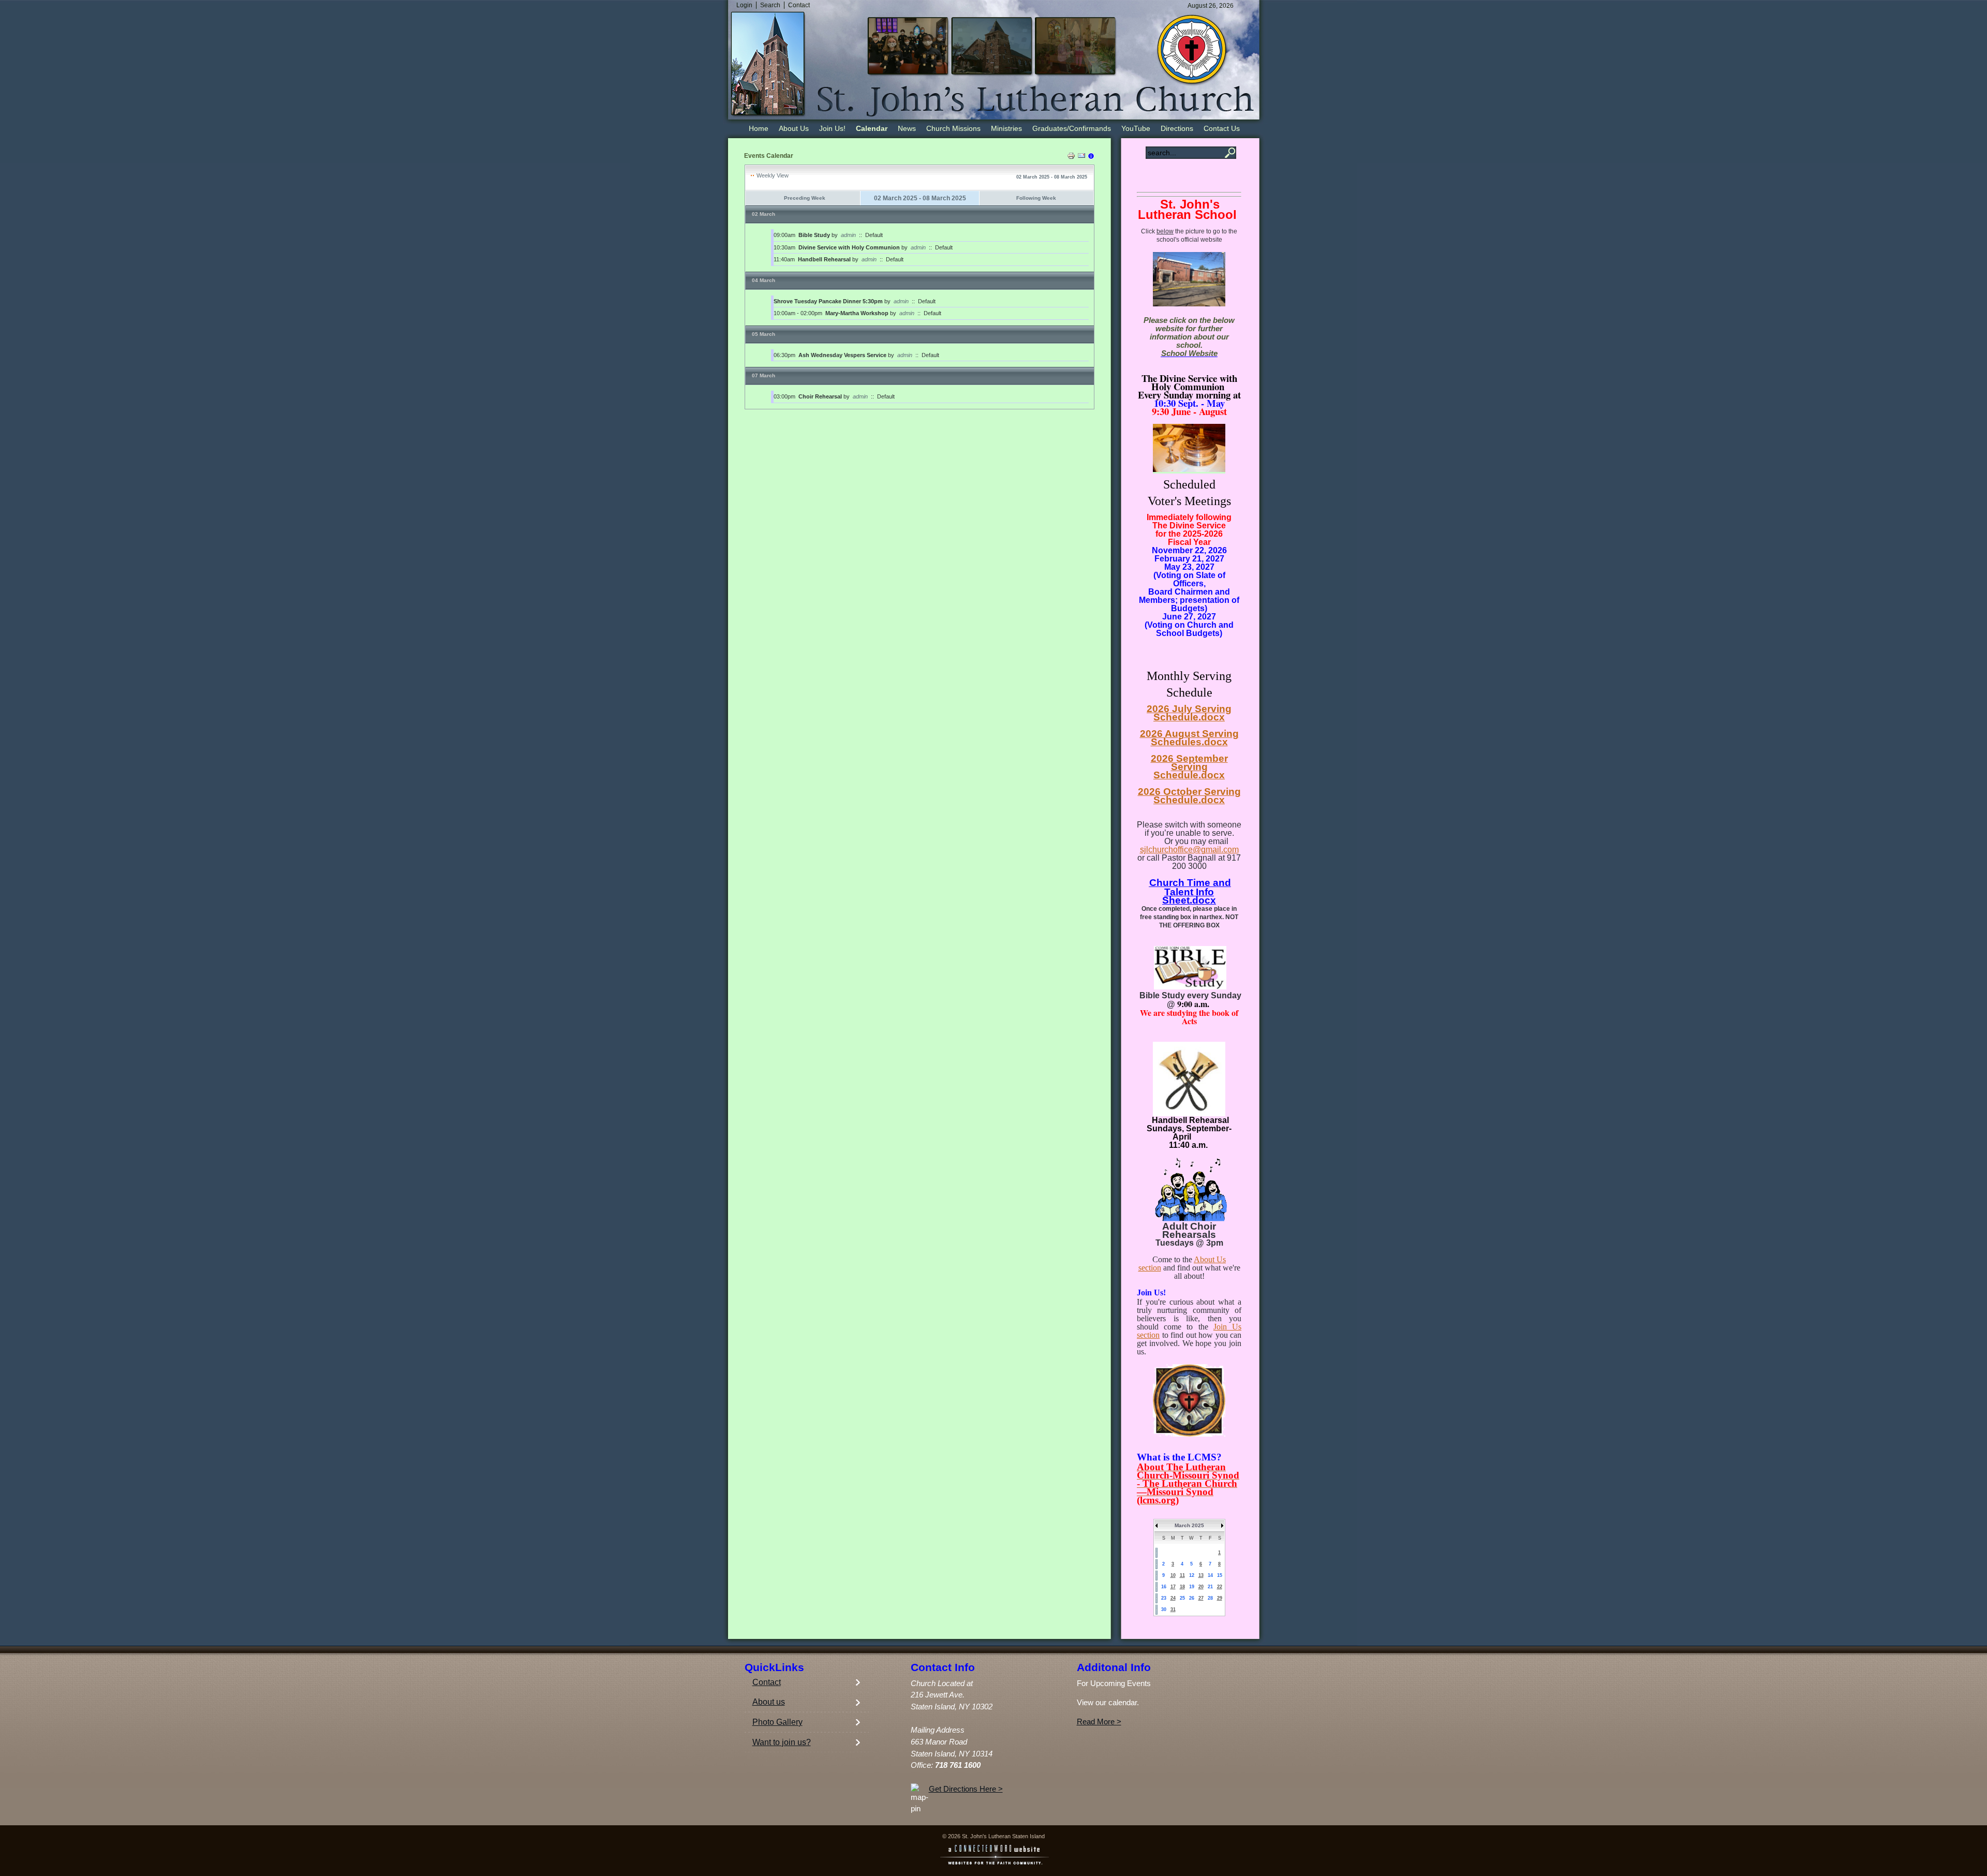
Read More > (1099, 1722)
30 (1164, 1609)
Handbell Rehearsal (824, 259)
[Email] (1081, 157)
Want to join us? (782, 1742)
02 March (763, 214)
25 (1182, 1598)
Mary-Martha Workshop (857, 313)
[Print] (1071, 157)
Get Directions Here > (966, 1789)
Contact (767, 1682)
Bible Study (814, 235)
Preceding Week (805, 198)
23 (1164, 1598)
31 (1173, 1609)
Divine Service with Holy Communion (849, 247)
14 (1210, 1575)
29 (1220, 1598)
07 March (763, 375)
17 (1173, 1587)
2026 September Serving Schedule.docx (1189, 767)
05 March (763, 334)
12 (1192, 1575)
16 (1164, 1587)
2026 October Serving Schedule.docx (1189, 796)
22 (1220, 1587)
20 (1201, 1587)
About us (769, 1702)
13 (1201, 1575)
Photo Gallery (777, 1722)
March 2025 (1189, 1525)
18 (1182, 1587)
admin (848, 235)
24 (1173, 1598)
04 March (763, 280)
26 (1192, 1598)
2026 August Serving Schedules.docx (1189, 738)
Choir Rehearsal (820, 396)
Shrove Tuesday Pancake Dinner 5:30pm (828, 301)
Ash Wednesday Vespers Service (842, 355)
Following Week (1036, 198)
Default (874, 235)
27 (1201, 1598)
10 (1173, 1575)
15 (1220, 1575)
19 (1192, 1587)
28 (1210, 1598)
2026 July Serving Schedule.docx (1189, 713)
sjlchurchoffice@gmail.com (1189, 850)
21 (1210, 1587)
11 (1182, 1575)
